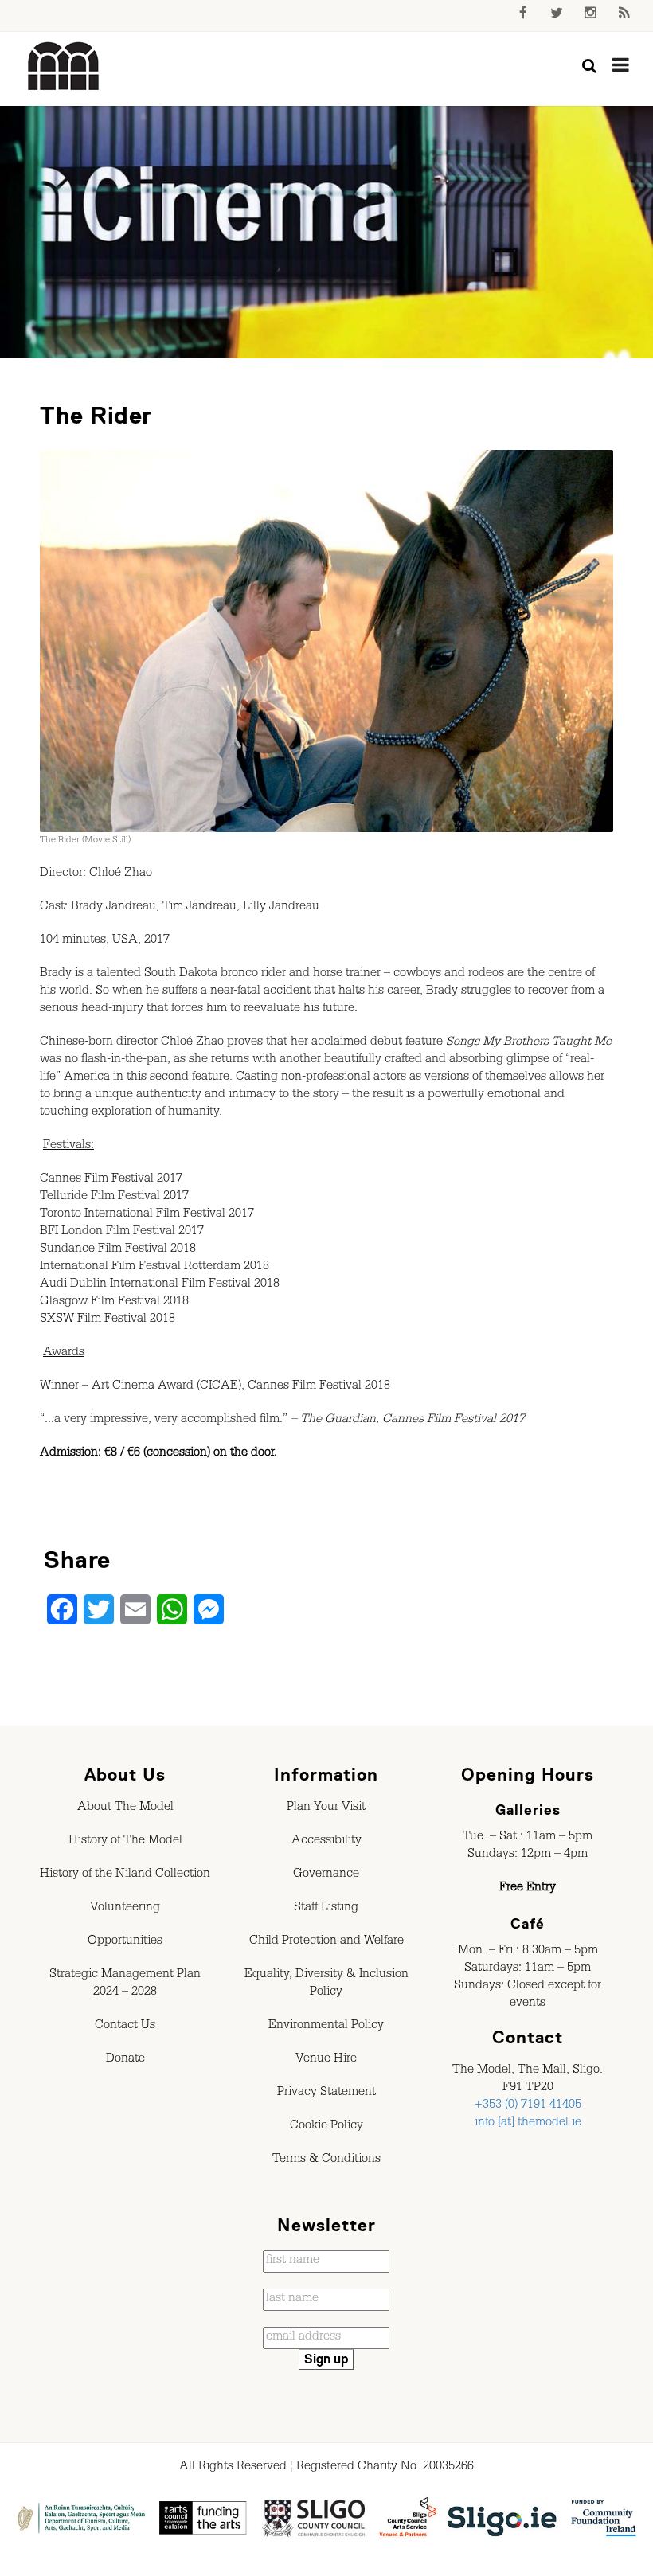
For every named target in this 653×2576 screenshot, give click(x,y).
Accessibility (326, 1842)
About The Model (125, 1808)
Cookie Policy (326, 2127)
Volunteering (125, 1909)
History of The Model (125, 1842)
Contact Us (125, 2027)
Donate (125, 2060)
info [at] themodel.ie (528, 2124)
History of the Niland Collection (125, 1875)
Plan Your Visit (326, 1808)
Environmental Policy (326, 2027)
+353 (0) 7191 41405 (528, 2106)
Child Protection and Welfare (326, 1942)
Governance (326, 1875)
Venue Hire (326, 2060)
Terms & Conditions (326, 2160)
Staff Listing (326, 1909)
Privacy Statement (326, 2093)
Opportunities (125, 1942)
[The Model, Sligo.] (64, 67)
